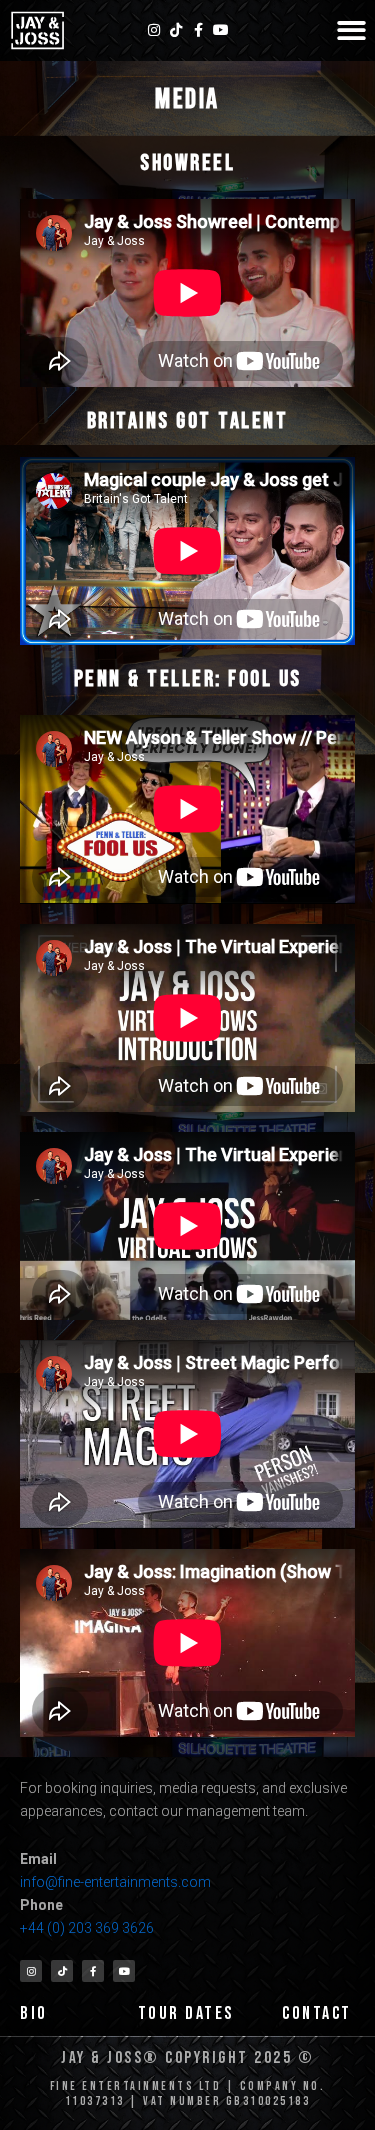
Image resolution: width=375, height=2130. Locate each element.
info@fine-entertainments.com (115, 1882)
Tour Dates (186, 2013)
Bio (34, 2013)
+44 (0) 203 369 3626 (88, 1928)
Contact (317, 2013)
